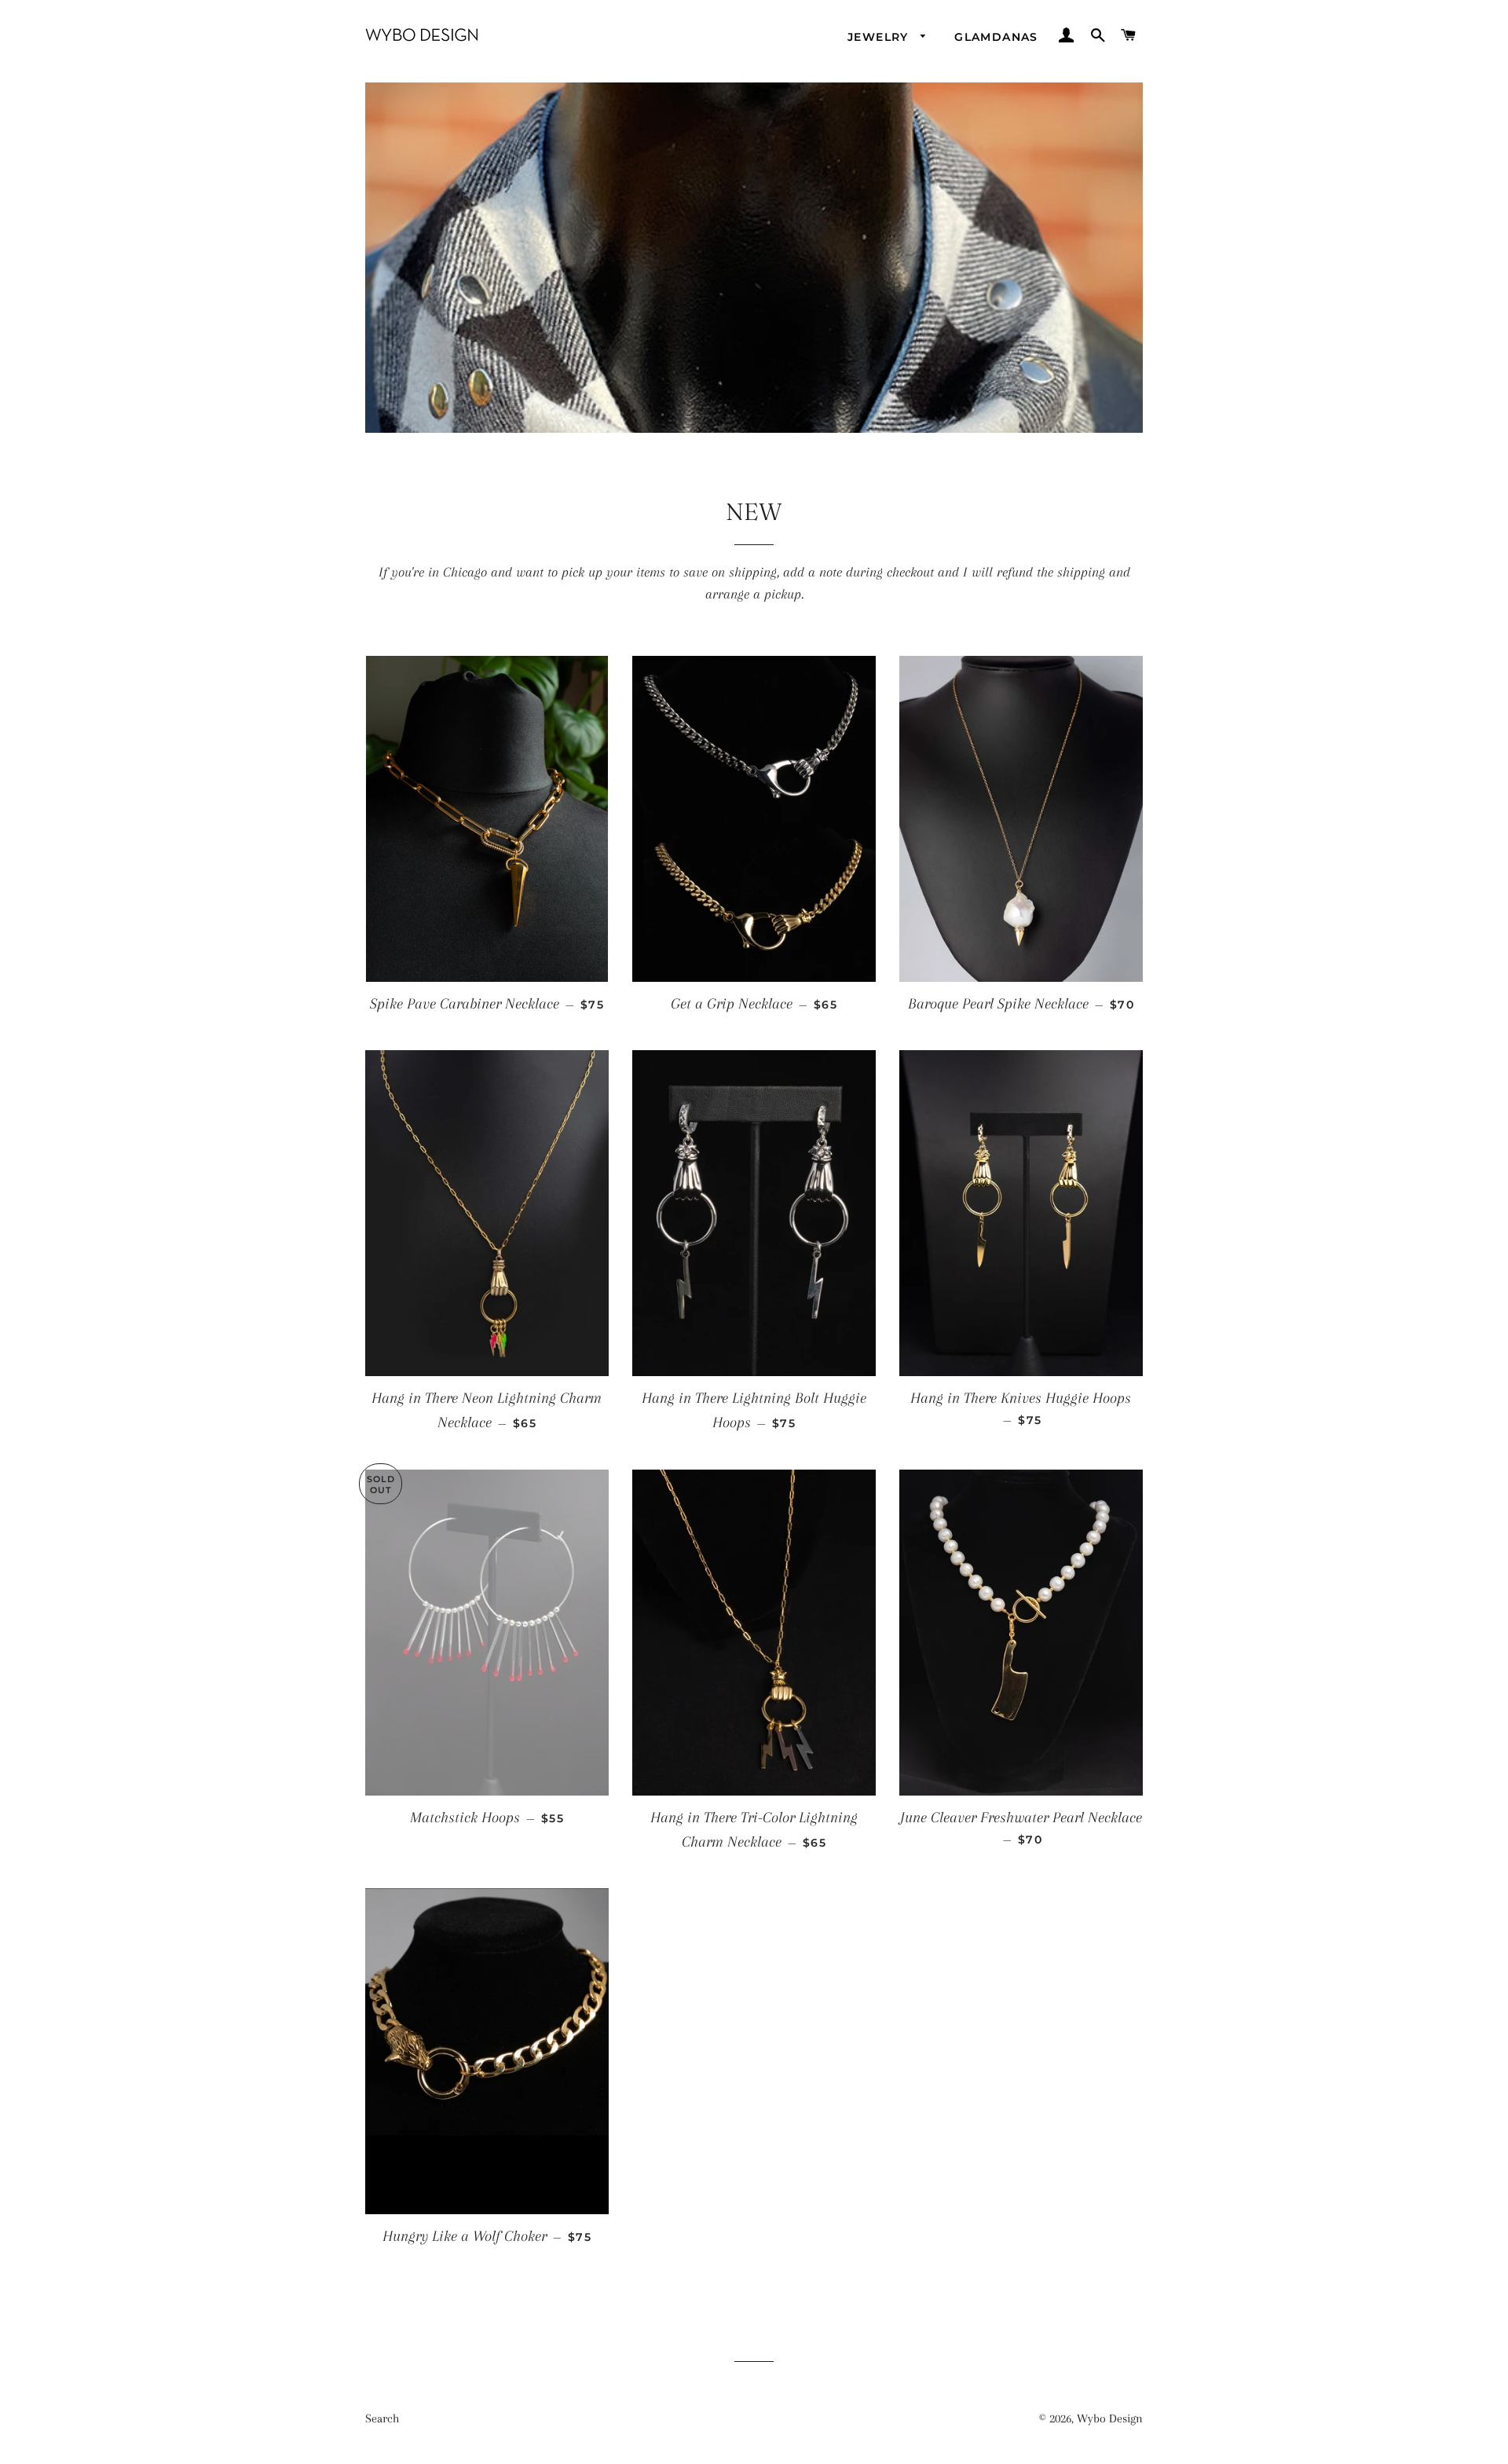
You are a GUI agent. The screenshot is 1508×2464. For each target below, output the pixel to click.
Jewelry (880, 37)
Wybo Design (1110, 2418)
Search (382, 2418)
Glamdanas (996, 37)
